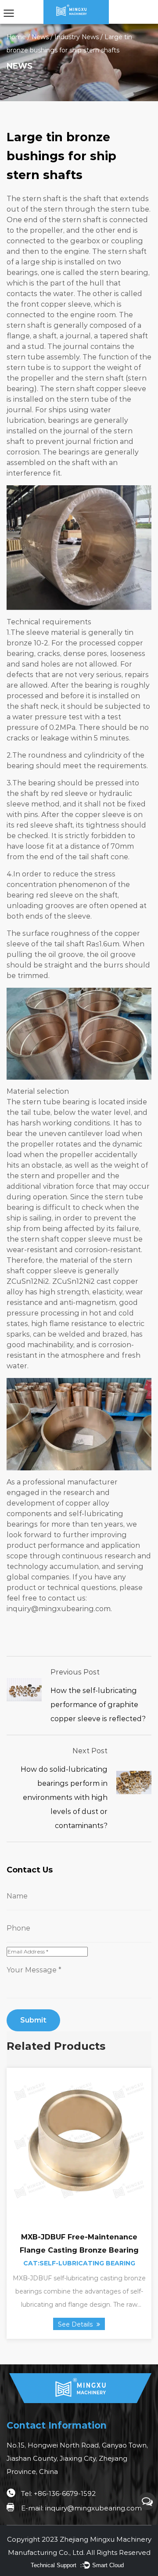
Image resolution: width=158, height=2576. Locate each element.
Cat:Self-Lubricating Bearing (79, 2263)
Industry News (77, 37)
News (40, 37)
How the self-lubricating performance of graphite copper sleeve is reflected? (98, 1705)
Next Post (90, 1751)
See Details (76, 2324)
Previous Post (75, 1672)
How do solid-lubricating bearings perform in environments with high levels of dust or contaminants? (64, 1797)
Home (16, 37)
